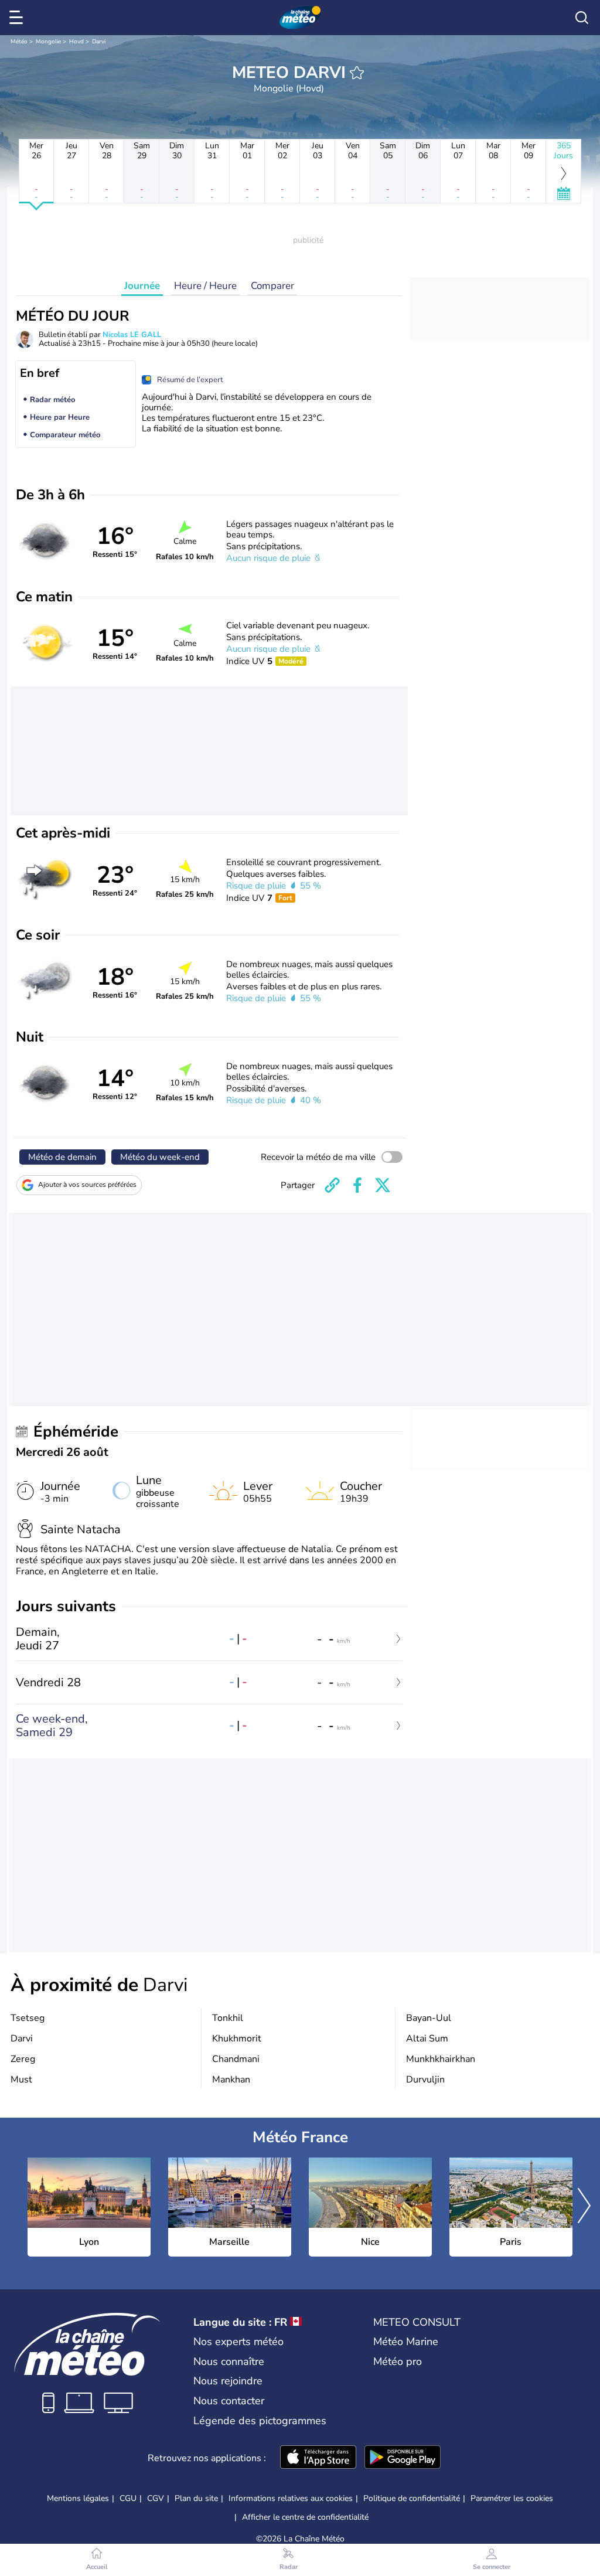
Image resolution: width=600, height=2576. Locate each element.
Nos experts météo (238, 2342)
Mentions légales (78, 2498)
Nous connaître (229, 2361)
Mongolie (48, 42)
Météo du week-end (160, 1157)
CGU (128, 2498)
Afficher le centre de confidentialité (305, 2517)
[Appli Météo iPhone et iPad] (318, 2458)
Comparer (272, 286)
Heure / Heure (205, 286)
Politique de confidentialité (412, 2498)
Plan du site (196, 2498)
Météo (19, 42)
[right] (584, 2207)
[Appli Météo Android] (403, 2458)
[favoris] (357, 73)
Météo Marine (406, 2342)
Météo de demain (62, 1157)
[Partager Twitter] (383, 1185)
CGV (156, 2498)
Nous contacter (229, 2401)
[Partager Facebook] (357, 1185)
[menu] (18, 18)
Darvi (99, 42)
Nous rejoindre (228, 2381)
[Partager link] (332, 1185)
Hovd (76, 42)
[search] (582, 18)
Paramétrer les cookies (512, 2499)
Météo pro (398, 2361)
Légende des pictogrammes (260, 2421)
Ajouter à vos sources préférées (87, 1185)
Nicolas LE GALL (132, 335)
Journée (142, 286)
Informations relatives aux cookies (291, 2498)
